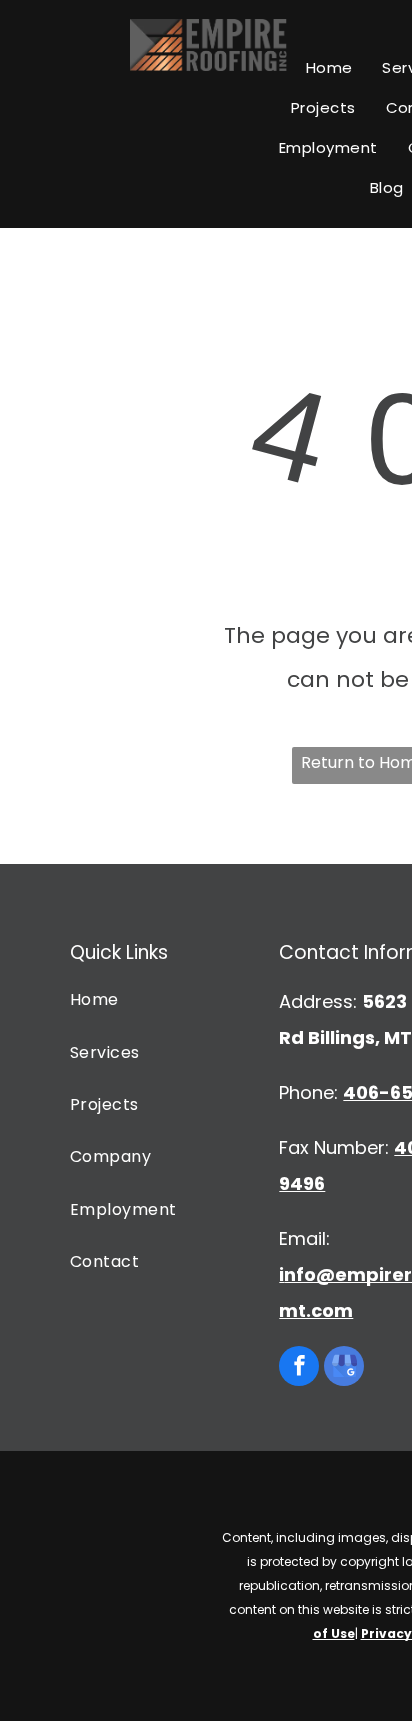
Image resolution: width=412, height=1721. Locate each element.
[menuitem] (329, 68)
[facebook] (299, 1368)
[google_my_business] (344, 1368)
